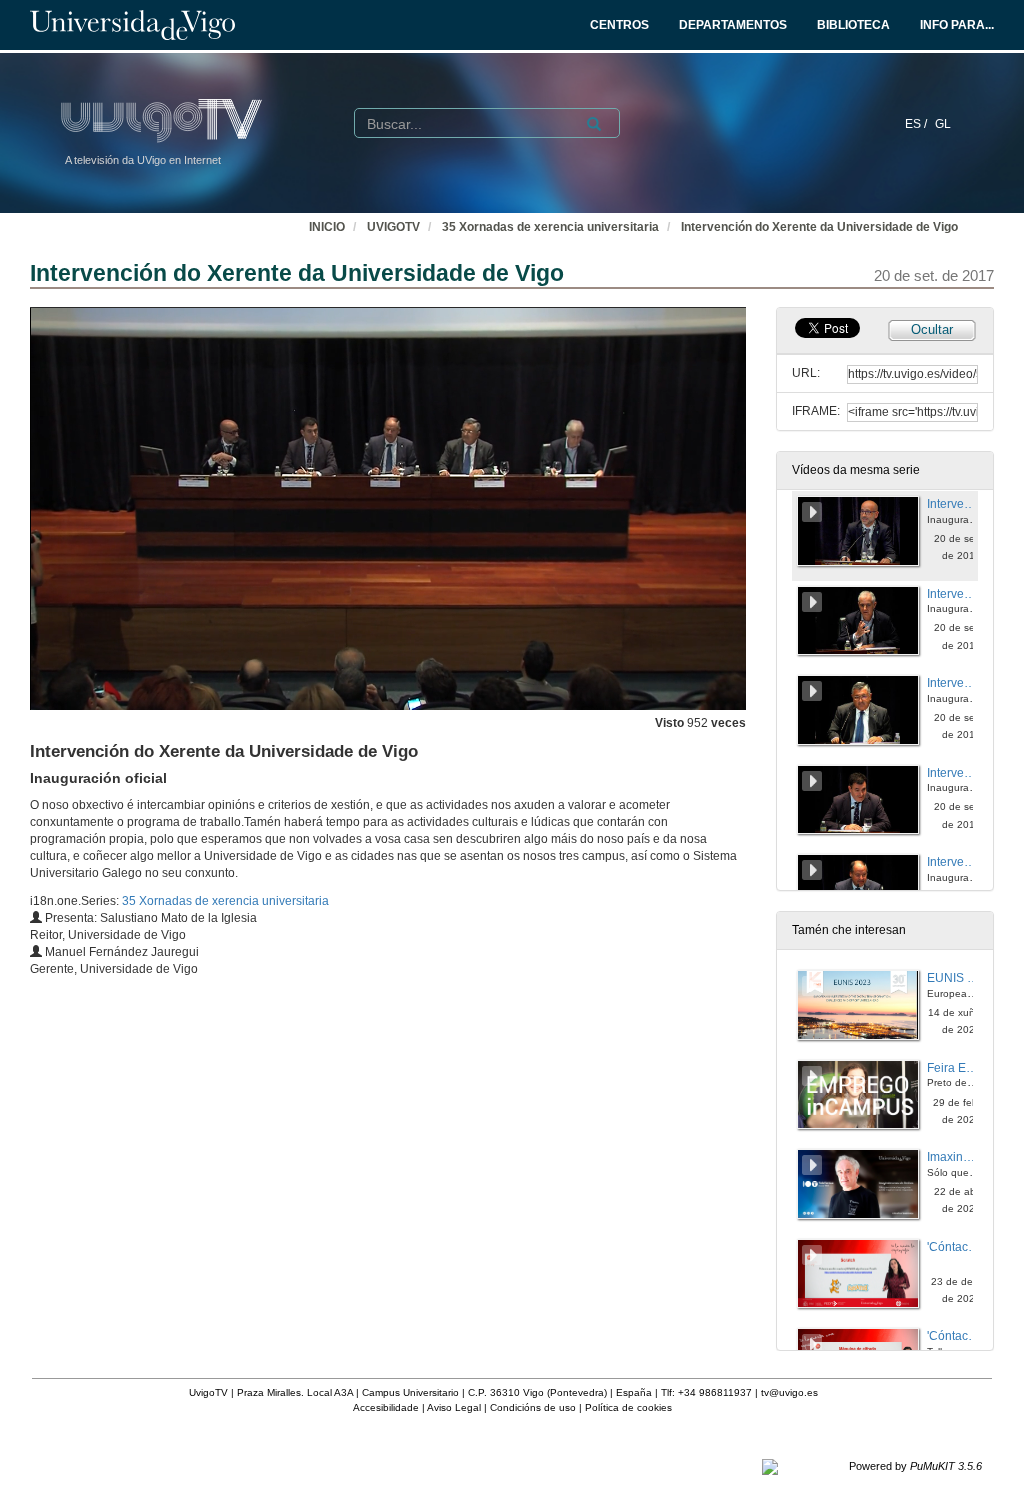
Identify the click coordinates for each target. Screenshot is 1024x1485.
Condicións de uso (533, 1407)
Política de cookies (628, 1407)
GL (943, 124)
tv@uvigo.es (789, 1392)
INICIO (327, 227)
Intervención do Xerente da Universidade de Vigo (819, 227)
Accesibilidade (386, 1407)
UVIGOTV (393, 227)
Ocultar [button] (932, 329)
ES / (917, 124)
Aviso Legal (454, 1407)
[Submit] (594, 124)
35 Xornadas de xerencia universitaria (550, 227)
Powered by (915, 1466)
